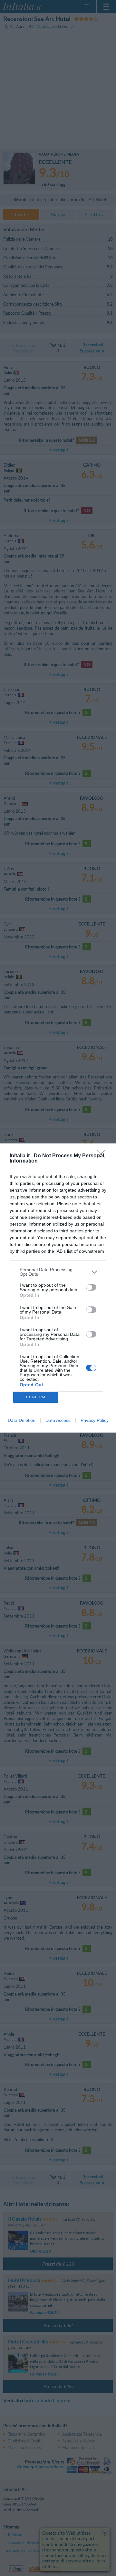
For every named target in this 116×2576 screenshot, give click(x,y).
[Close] (103, 1156)
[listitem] (58, 1272)
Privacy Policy (95, 1420)
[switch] (91, 1287)
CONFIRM (36, 1397)
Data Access (58, 1420)
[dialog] (58, 1288)
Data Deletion (22, 1420)
